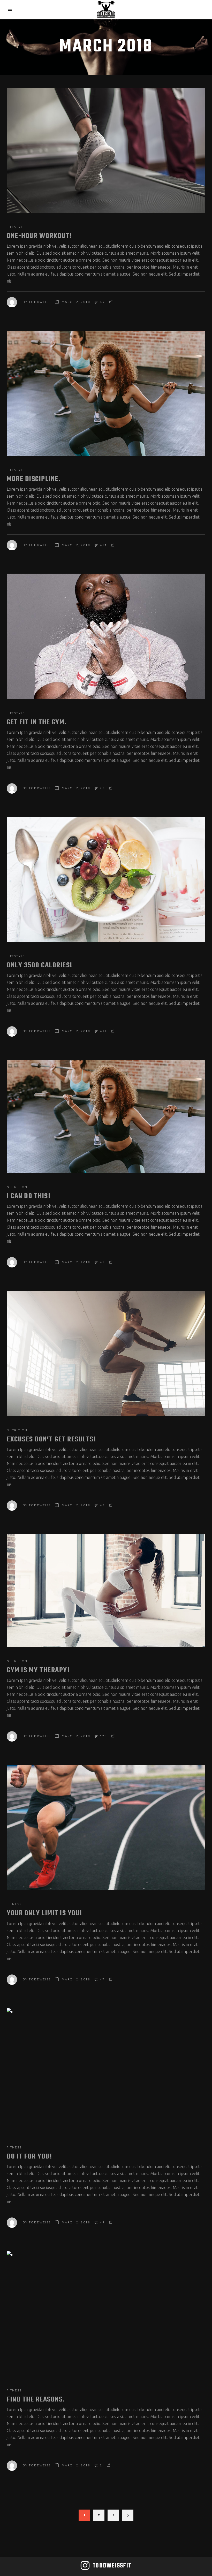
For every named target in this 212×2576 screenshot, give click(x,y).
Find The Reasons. (36, 2400)
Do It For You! (29, 2157)
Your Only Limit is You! (44, 1913)
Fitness (14, 1904)
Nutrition (17, 1187)
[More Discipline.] (106, 393)
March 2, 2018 (76, 302)
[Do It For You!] (106, 2071)
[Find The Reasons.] (106, 2314)
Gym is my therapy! (38, 1670)
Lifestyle (16, 227)
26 (102, 788)
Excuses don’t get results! (51, 1439)
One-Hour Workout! (39, 236)
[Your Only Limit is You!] (106, 1827)
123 (103, 1736)
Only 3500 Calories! (40, 965)
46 (102, 1505)
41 (102, 1262)
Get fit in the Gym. (37, 722)
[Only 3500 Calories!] (106, 879)
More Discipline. (33, 479)
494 (103, 1031)
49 (102, 302)
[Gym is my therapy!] (106, 1590)
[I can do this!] (106, 1116)
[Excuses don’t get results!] (106, 1353)
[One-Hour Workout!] (106, 150)
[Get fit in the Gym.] (106, 636)
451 (103, 545)
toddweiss (40, 302)
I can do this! (29, 1196)
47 (102, 1979)
